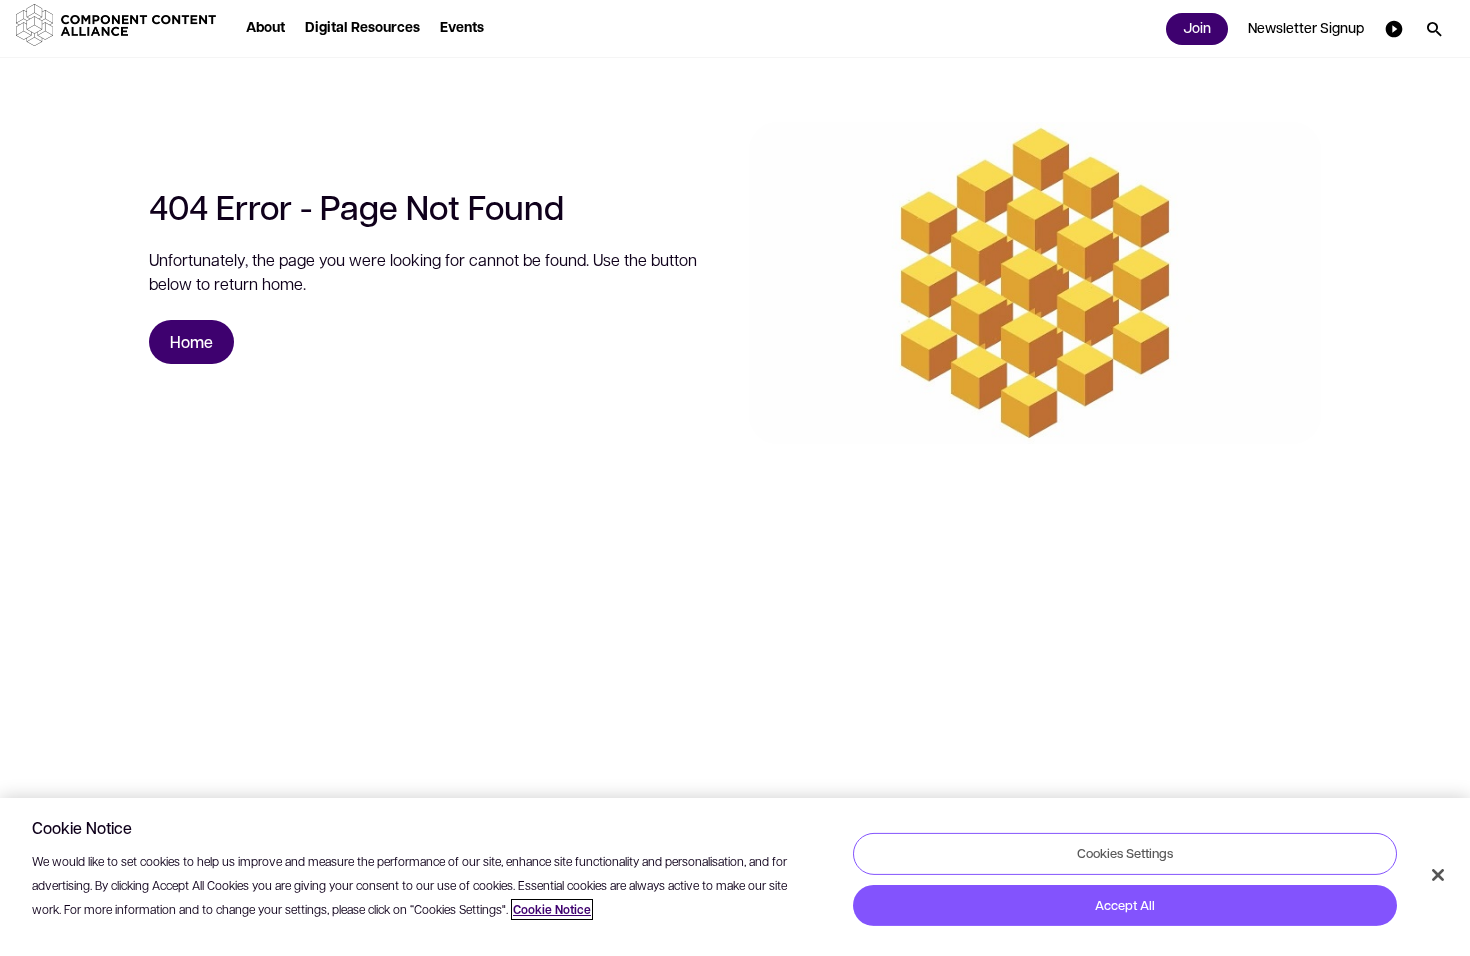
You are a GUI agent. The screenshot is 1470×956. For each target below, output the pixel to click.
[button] (120, 25)
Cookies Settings (1125, 853)
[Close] (1438, 875)
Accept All (1125, 905)
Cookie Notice (552, 909)
